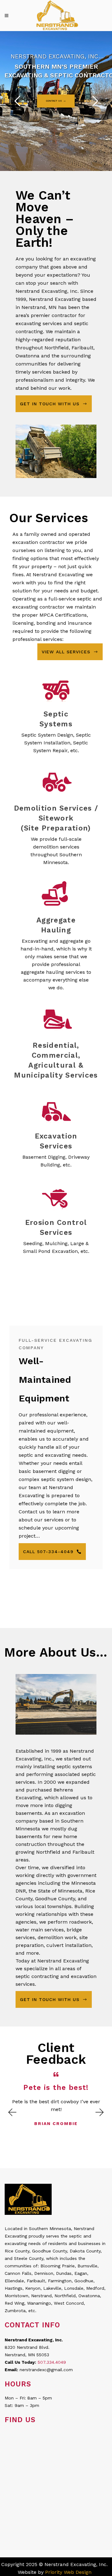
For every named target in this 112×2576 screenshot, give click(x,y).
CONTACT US (54, 101)
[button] (12, 2112)
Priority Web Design (68, 2572)
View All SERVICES (66, 652)
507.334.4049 (52, 2362)
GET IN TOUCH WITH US (50, 404)
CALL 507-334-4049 (48, 1552)
